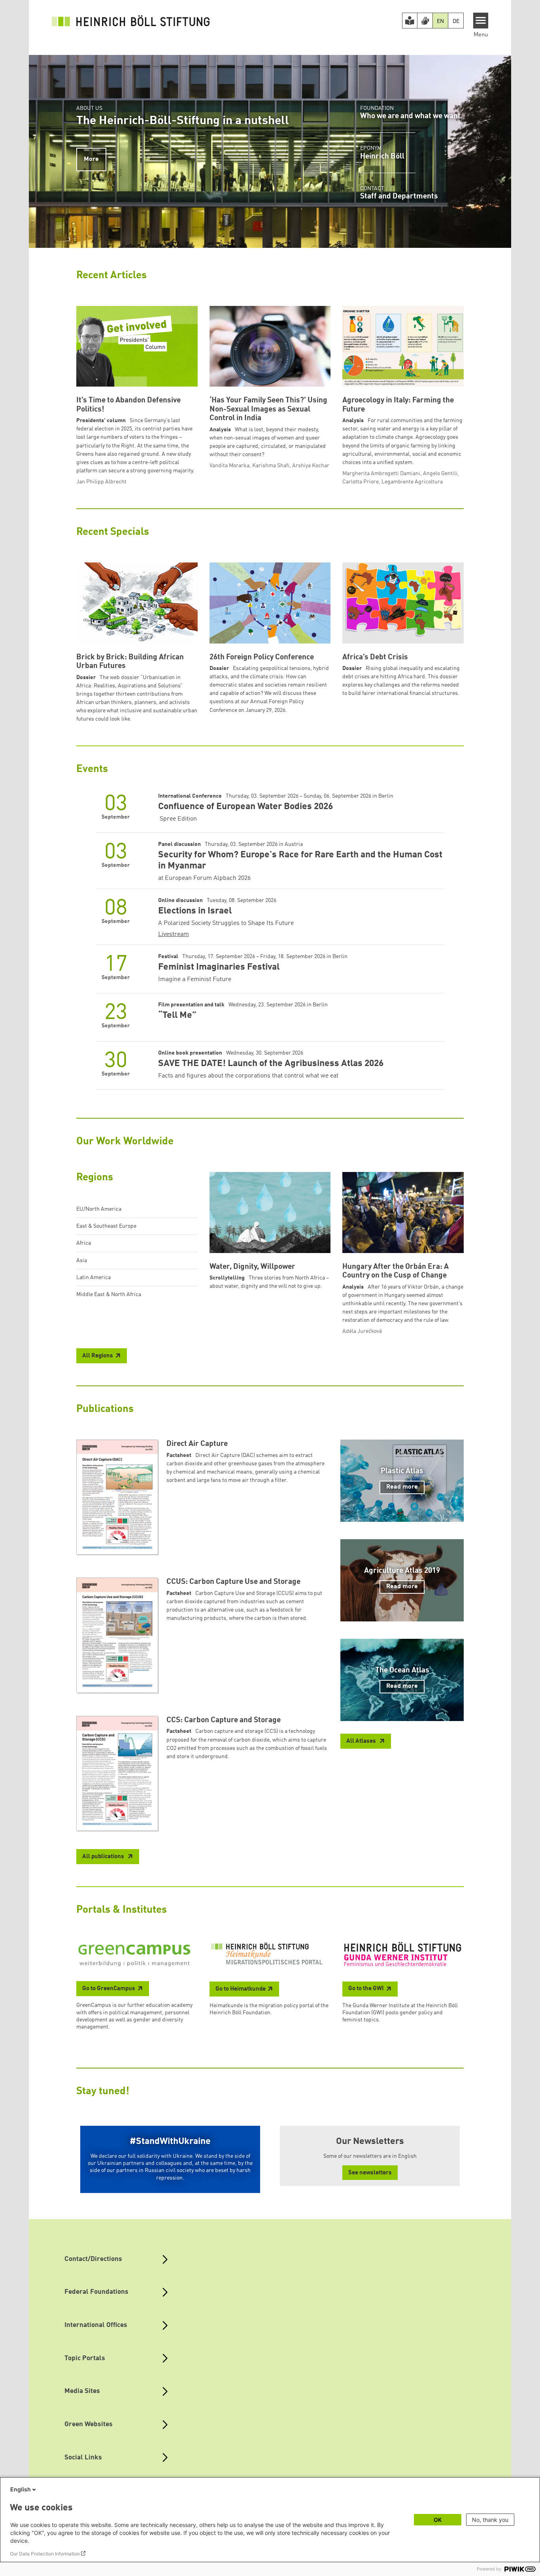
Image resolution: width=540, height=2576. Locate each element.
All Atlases (362, 1741)
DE (456, 21)
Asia (82, 1261)
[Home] (131, 21)
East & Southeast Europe (106, 1226)
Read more (402, 1487)
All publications (104, 1857)
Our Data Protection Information (45, 2554)
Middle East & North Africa (109, 1295)
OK (438, 2520)
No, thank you (490, 2520)
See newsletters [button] (370, 2173)
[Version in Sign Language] (425, 21)
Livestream (174, 934)
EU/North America (99, 1209)
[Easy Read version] (410, 21)
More (91, 159)
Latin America (93, 1278)
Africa (84, 1243)
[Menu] (481, 21)
